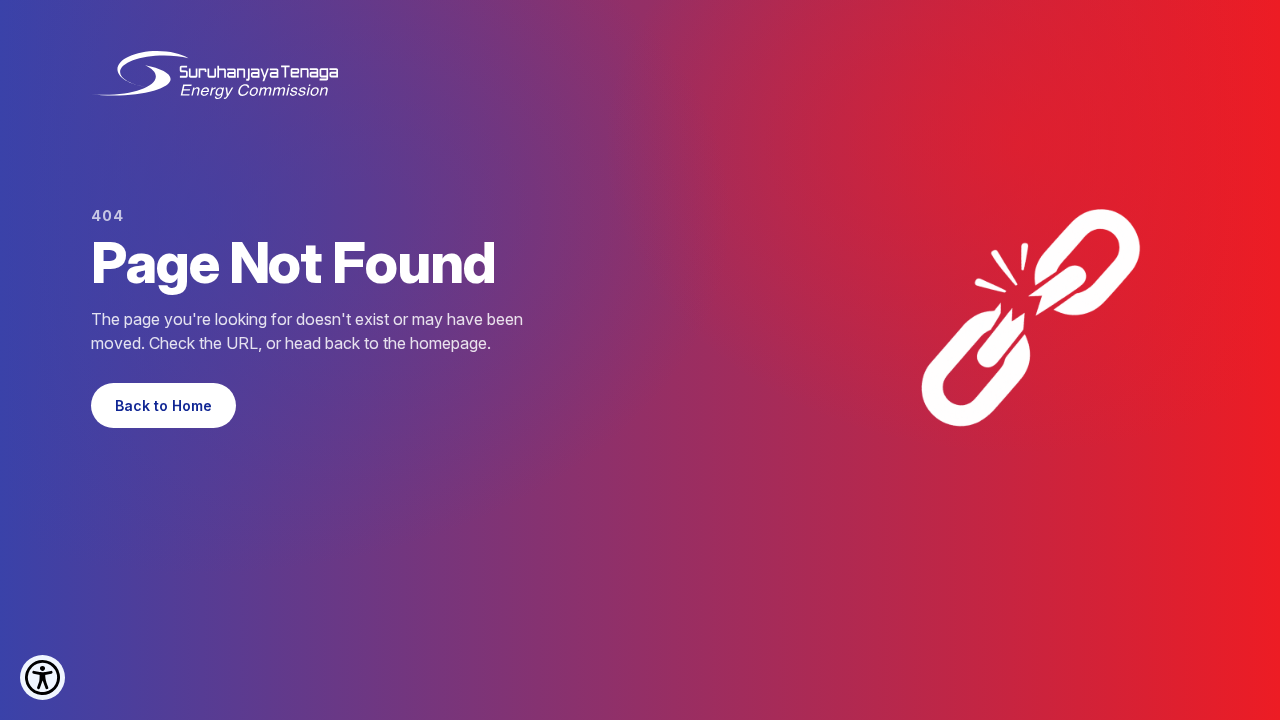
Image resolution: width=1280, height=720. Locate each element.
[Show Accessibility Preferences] (42, 677)
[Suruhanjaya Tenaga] (214, 75)
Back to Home (163, 405)
